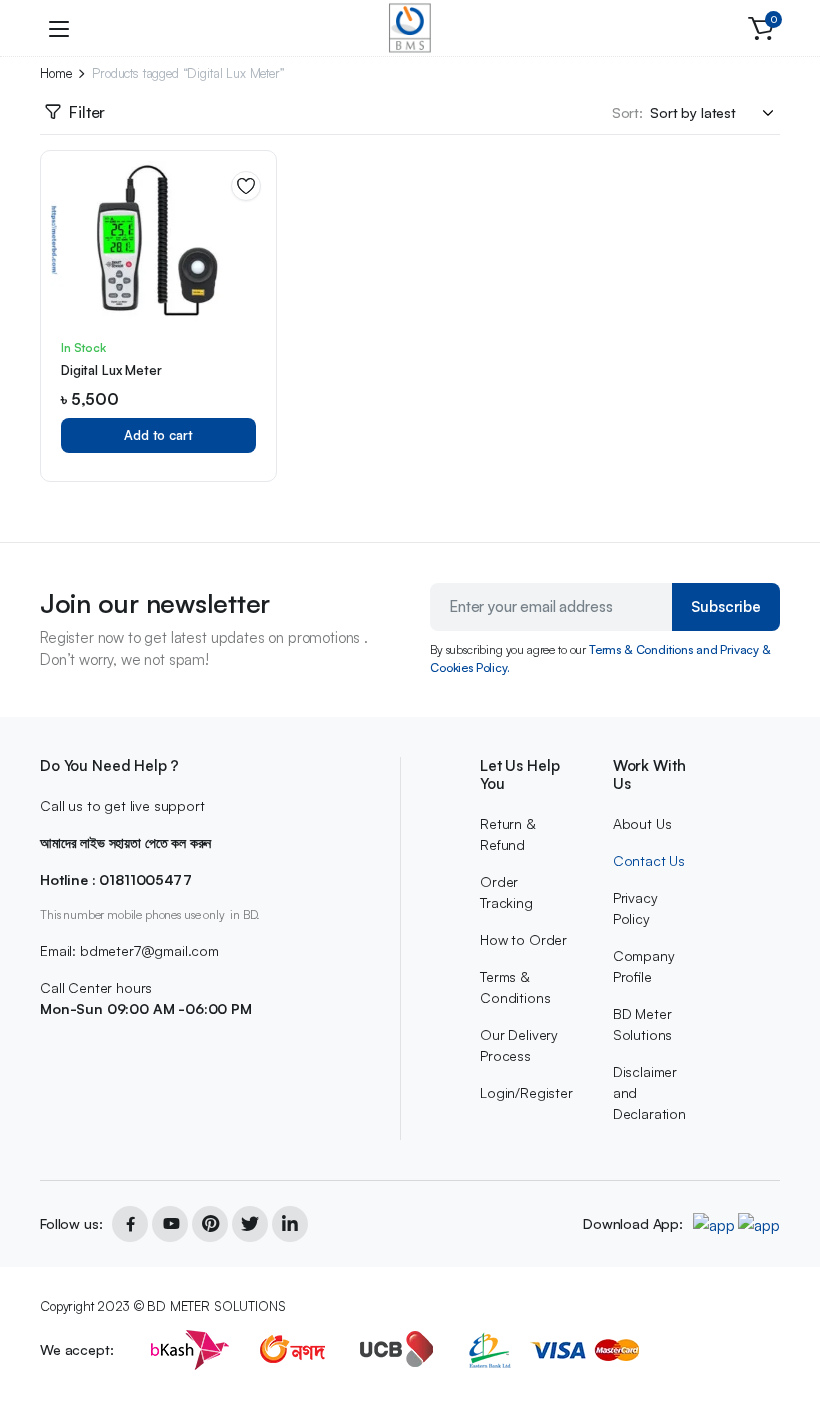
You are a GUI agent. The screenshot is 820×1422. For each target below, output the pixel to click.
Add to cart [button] (158, 435)
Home (55, 73)
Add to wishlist (246, 186)
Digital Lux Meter (111, 370)
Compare (253, 254)
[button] (761, 28)
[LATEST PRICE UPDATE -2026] (410, 28)
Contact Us (649, 860)
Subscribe (726, 606)
